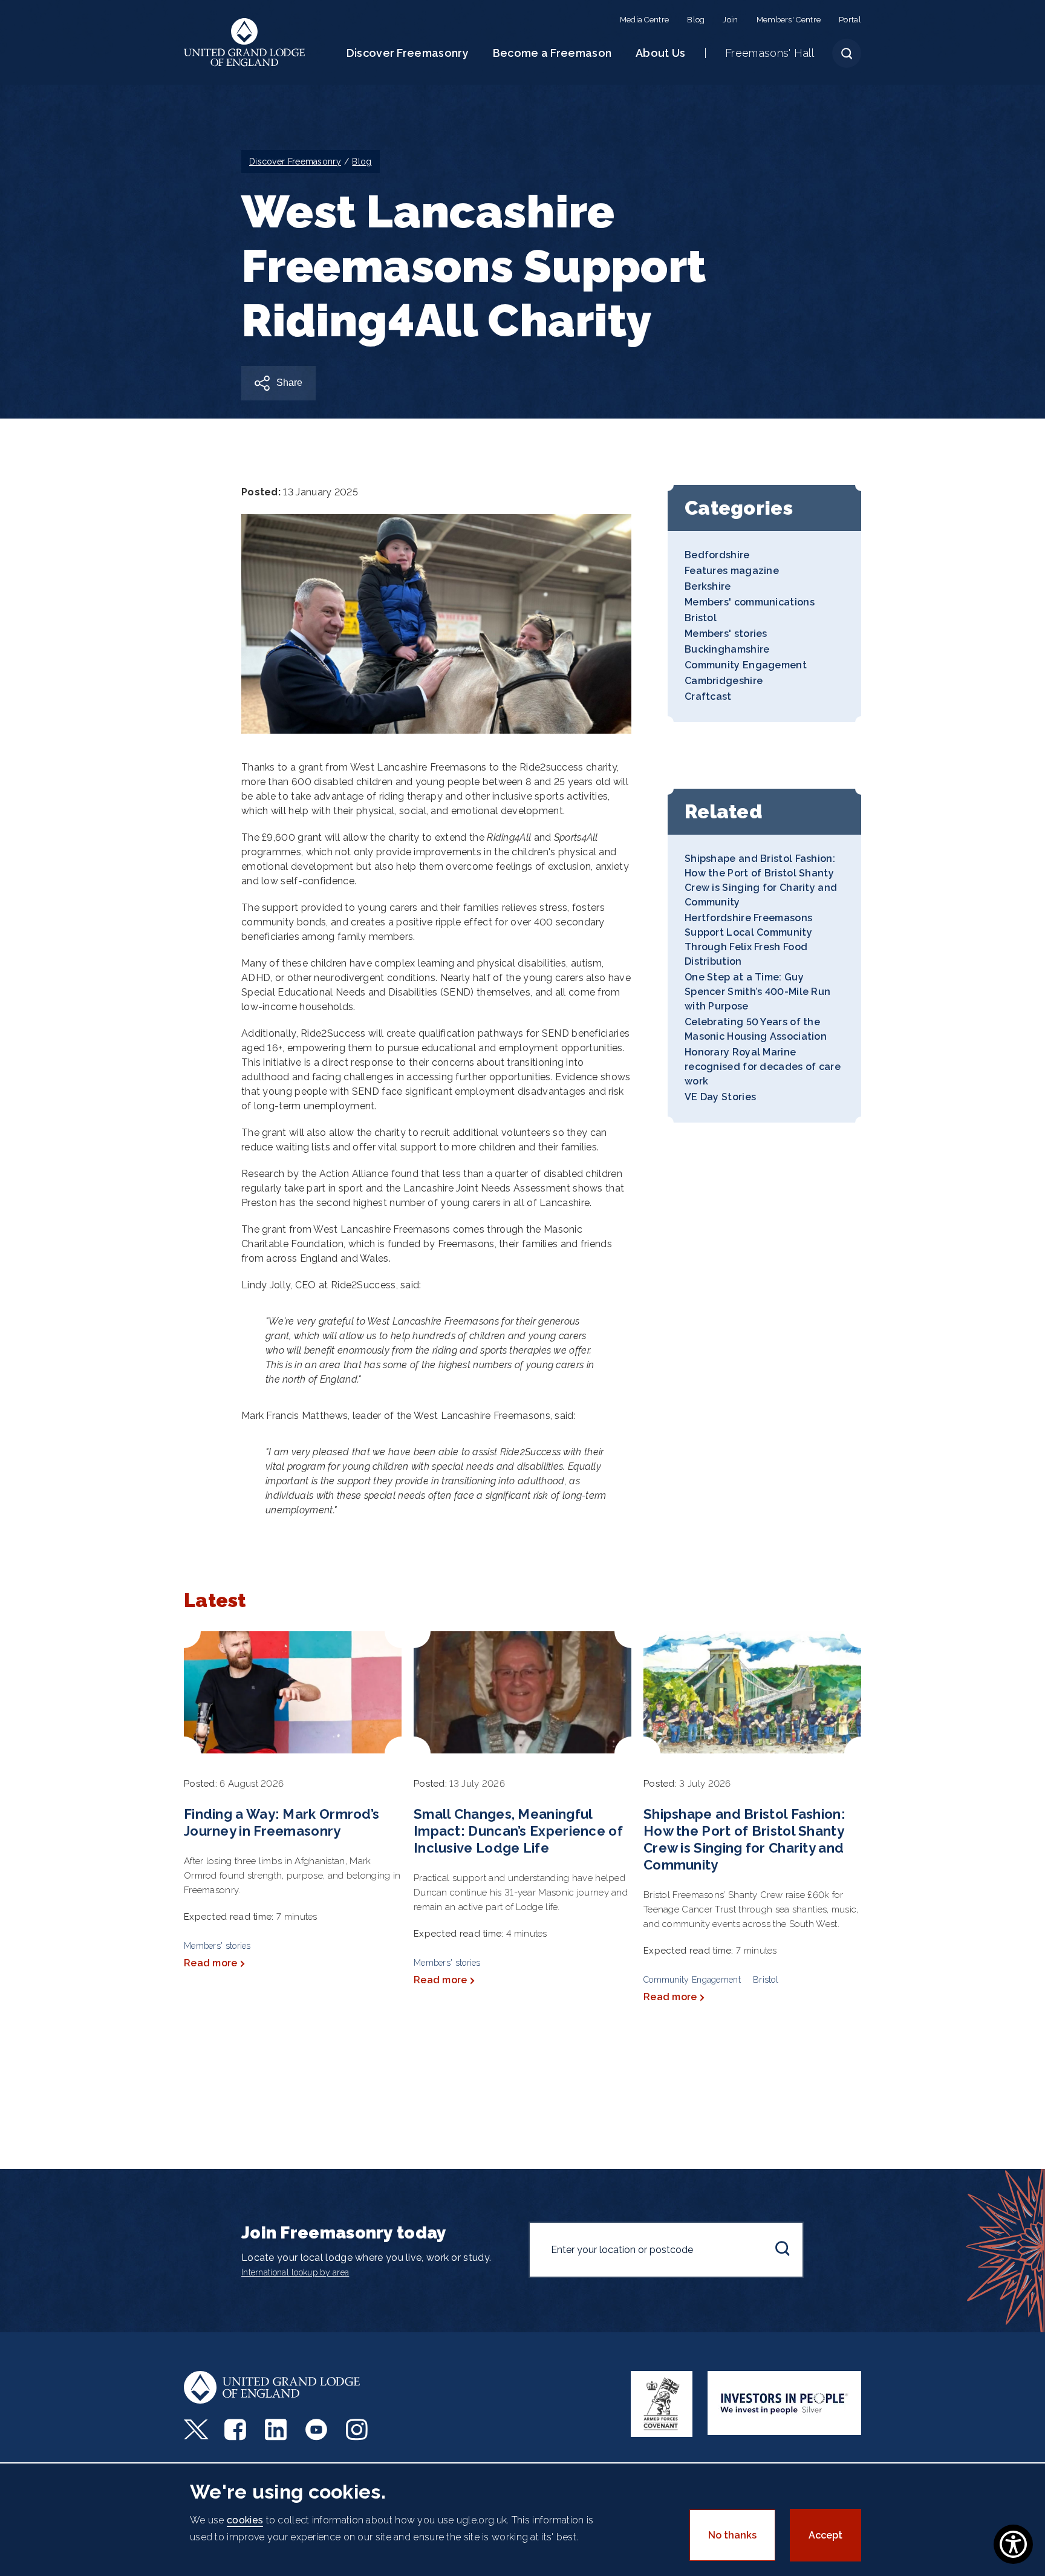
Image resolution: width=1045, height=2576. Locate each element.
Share (289, 383)
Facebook (237, 2430)
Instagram (358, 2430)
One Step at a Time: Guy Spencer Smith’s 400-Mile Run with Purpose (757, 992)
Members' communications (750, 602)
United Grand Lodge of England (245, 42)
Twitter (196, 2430)
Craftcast (708, 696)
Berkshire (708, 586)
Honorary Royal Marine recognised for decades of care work (763, 1067)
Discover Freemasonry (408, 53)
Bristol (701, 618)
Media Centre (645, 20)
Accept (825, 2535)
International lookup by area (295, 2272)
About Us (660, 53)
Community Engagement (746, 665)
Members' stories (726, 634)
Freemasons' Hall (770, 53)
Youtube (318, 2430)
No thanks (732, 2535)
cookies (245, 2520)
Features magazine (732, 571)
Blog (696, 20)
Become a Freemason (552, 53)
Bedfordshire (717, 555)
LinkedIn (277, 2430)
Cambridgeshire (724, 681)
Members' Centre (789, 20)
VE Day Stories (720, 1097)
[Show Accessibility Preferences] (1013, 2544)
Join (730, 20)
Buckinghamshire (727, 649)
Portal (850, 20)
